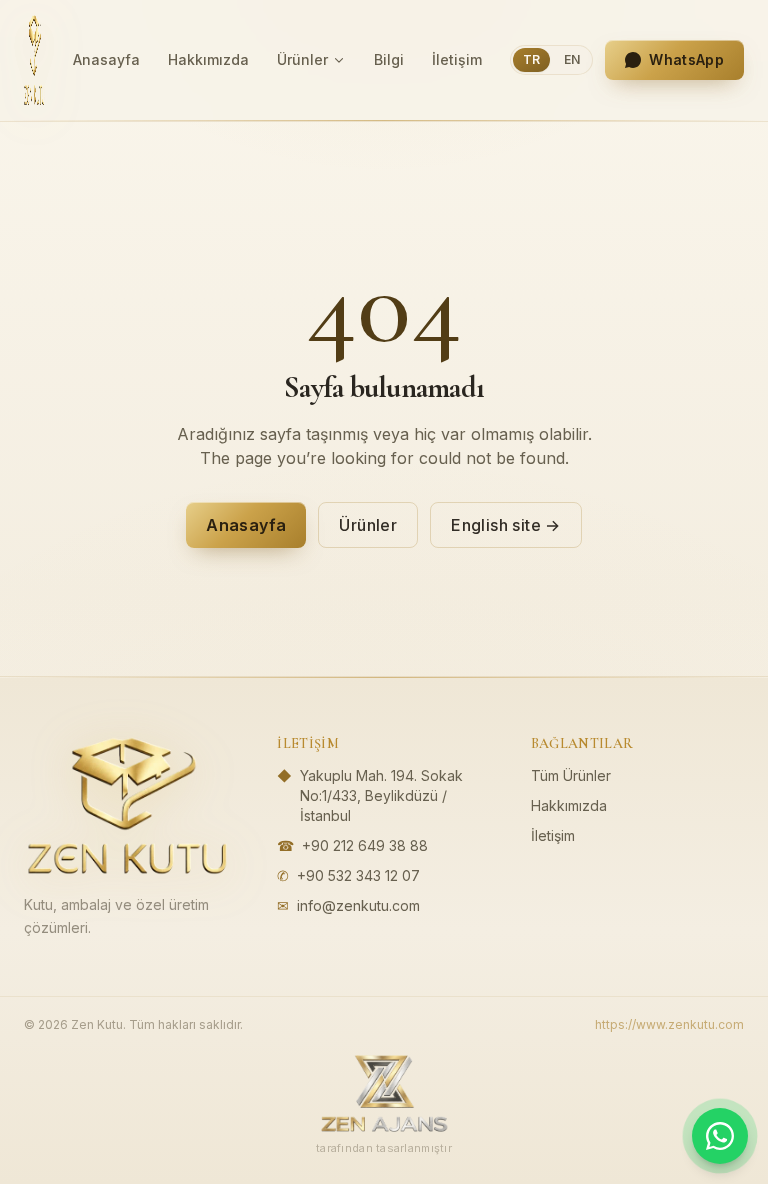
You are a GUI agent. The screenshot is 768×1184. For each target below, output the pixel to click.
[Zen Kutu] (34, 60)
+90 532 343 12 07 (358, 875)
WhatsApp (686, 59)
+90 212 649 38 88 (365, 845)
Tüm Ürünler (571, 775)
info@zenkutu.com (358, 905)
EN (572, 59)
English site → (506, 525)
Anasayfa (106, 59)
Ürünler (302, 59)
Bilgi (389, 59)
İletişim (457, 59)
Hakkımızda (208, 59)
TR (531, 59)
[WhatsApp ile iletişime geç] (720, 1136)
